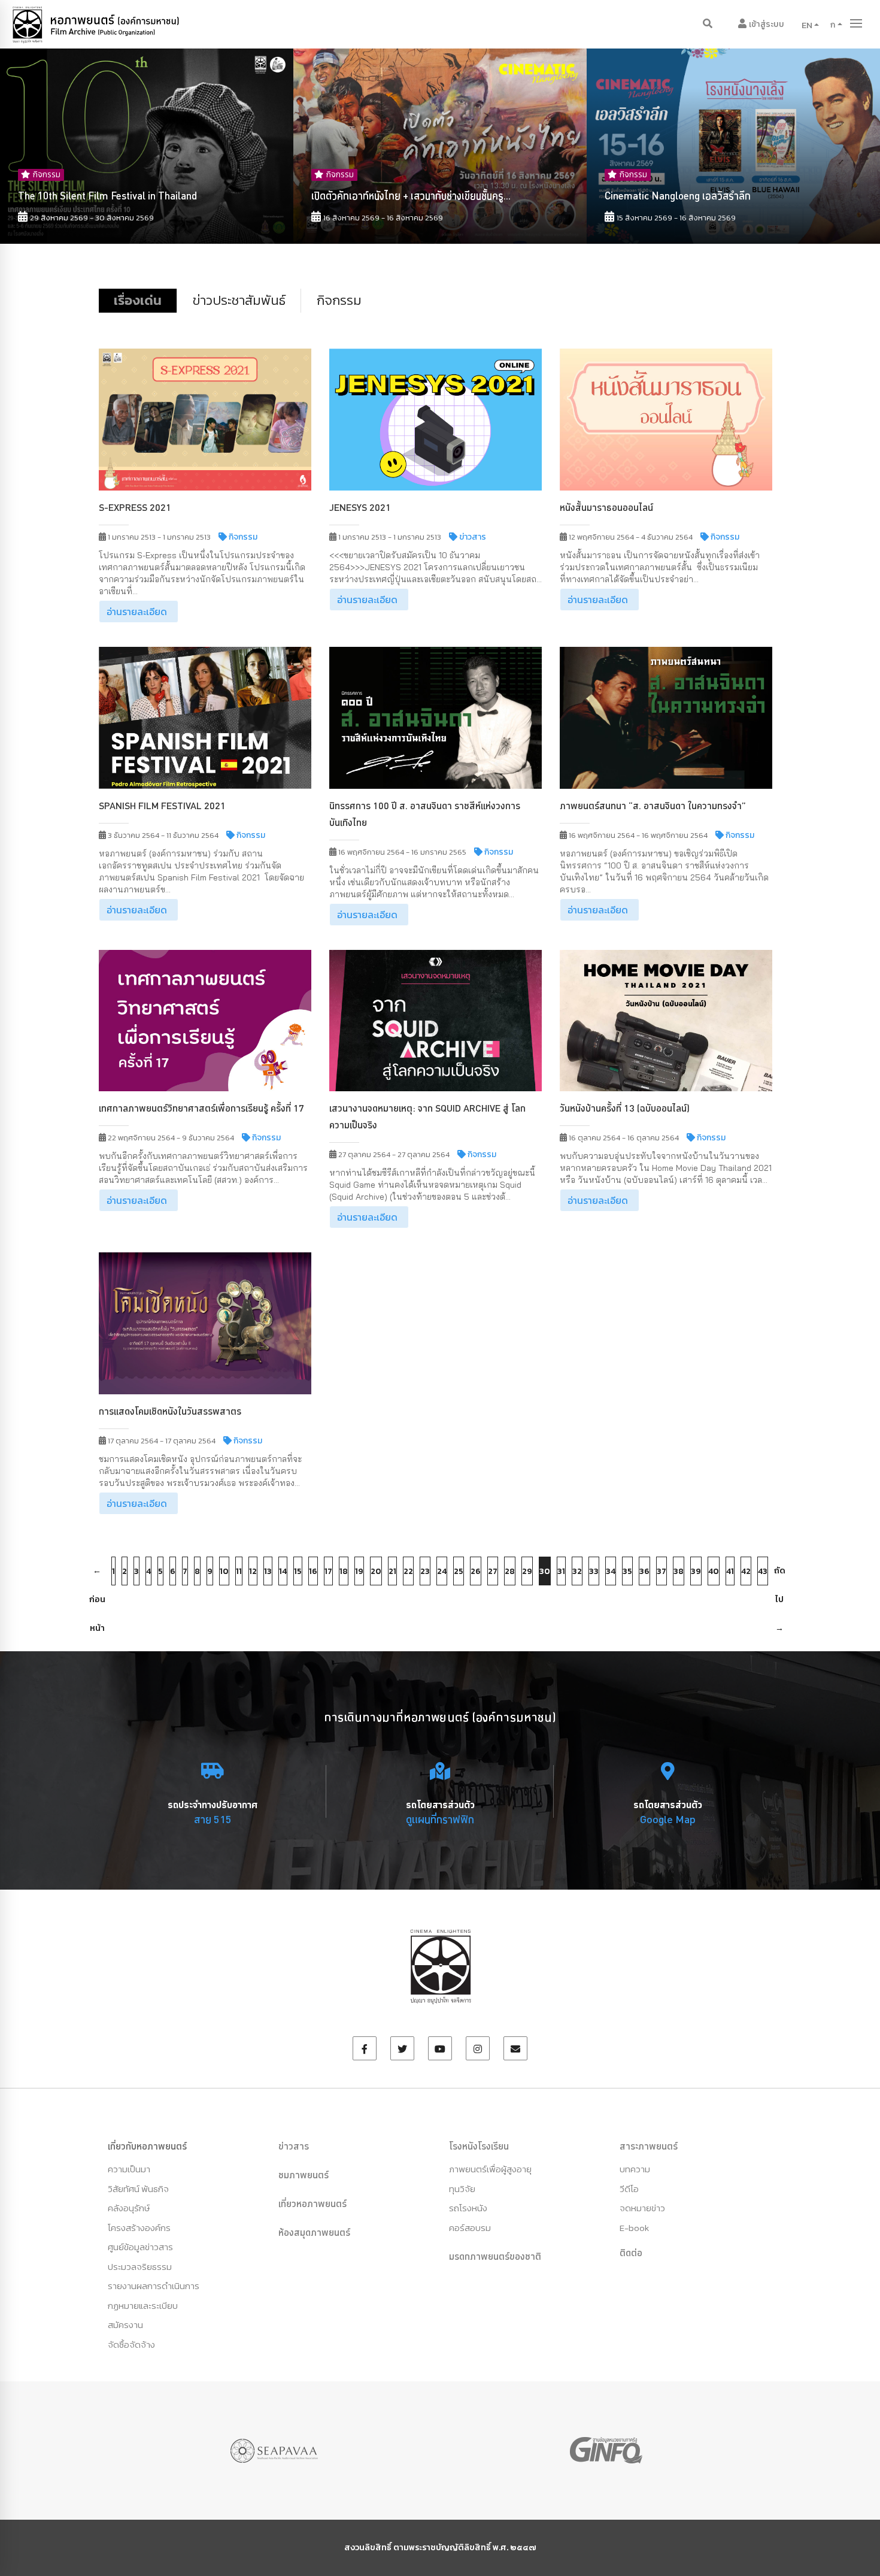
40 (714, 1571)
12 (253, 1571)
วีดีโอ (629, 2189)
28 (510, 1571)
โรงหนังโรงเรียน (479, 2146)
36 (644, 1571)
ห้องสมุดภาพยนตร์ (314, 2232)
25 (459, 1571)
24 (442, 1571)
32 (577, 1571)
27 (493, 1571)
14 (283, 1571)
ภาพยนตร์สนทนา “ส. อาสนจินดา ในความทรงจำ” (653, 806)
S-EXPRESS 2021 (135, 507)
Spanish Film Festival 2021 (162, 806)
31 (561, 1571)
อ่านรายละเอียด (137, 612)
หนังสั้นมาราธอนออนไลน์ (606, 507)
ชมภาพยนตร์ (304, 2175)
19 (359, 1571)
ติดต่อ (631, 2253)
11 (239, 1571)
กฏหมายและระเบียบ (143, 2306)
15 (298, 1571)
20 (376, 1571)
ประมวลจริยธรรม (140, 2267)
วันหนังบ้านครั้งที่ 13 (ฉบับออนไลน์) (625, 1108)
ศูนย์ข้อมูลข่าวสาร (140, 2247)
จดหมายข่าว (642, 2208)
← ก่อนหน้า (97, 1575)
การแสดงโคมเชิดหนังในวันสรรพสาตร (170, 1411)
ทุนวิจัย (462, 2189)
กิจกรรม (339, 300)
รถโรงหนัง (468, 2208)
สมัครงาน (125, 2325)
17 (328, 1571)
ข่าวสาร (294, 2146)
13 (268, 1571)
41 (730, 1571)
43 (763, 1571)
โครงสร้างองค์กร (139, 2228)
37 (661, 1571)
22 (408, 1571)
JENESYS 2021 (360, 507)
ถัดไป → (780, 1575)
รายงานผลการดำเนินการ (154, 2286)
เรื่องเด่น (138, 300)
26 (476, 1571)
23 (425, 1571)
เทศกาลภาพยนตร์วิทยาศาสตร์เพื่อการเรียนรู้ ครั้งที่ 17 (201, 1108)
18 (344, 1571)
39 (696, 1571)
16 (313, 1571)
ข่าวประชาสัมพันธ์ (239, 300)
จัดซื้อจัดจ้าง (131, 2345)
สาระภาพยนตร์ (649, 2146)
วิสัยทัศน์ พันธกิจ (138, 2189)
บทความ (635, 2169)
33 (594, 1571)
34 (611, 1571)
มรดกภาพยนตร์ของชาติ (495, 2256)
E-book (634, 2228)
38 (679, 1571)
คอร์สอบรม (470, 2228)
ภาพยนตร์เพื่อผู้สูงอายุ (490, 2169)
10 (224, 1571)
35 (627, 1571)
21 (392, 1571)
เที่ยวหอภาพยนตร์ (312, 2203)
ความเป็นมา (129, 2169)
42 (746, 1571)
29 (527, 1571)
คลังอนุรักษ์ (129, 2208)
